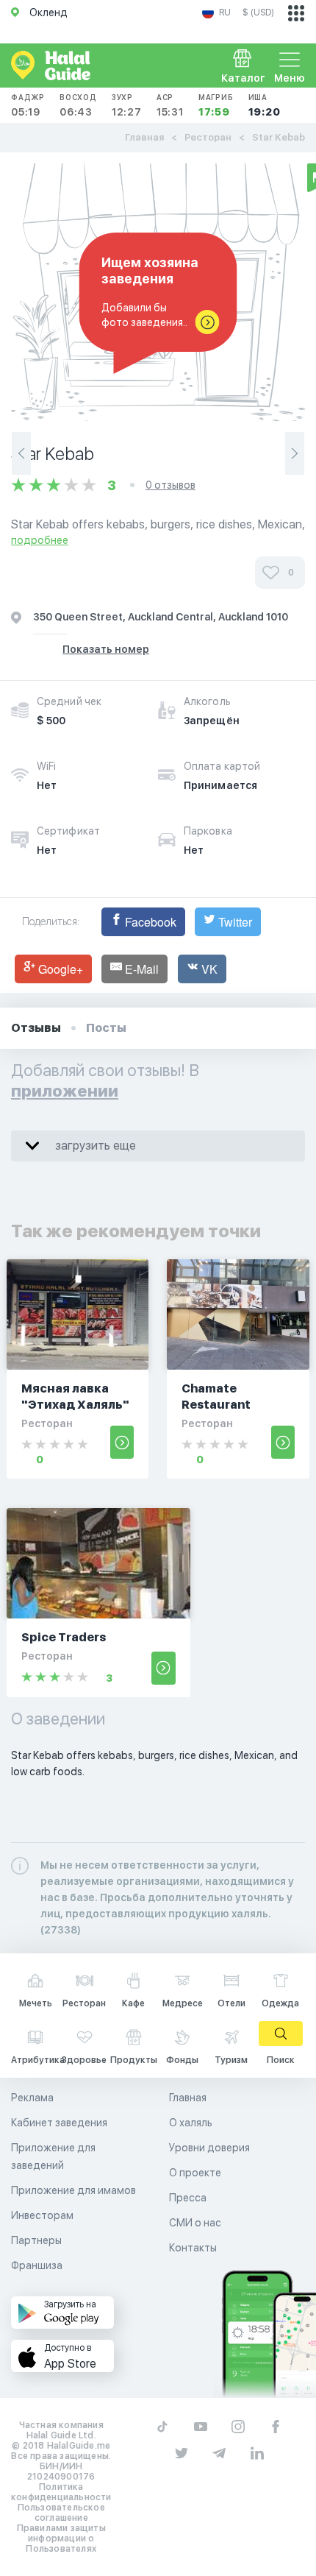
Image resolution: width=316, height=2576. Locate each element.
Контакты (193, 2248)
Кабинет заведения (59, 2123)
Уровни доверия (209, 2148)
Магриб (216, 105)
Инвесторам (42, 2215)
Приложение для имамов (73, 2190)
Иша (265, 105)
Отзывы (36, 1028)
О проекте (195, 2173)
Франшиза (37, 2265)
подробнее (40, 540)
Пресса (188, 2198)
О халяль (191, 2123)
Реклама (32, 2098)
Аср (170, 105)
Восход (78, 105)
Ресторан (208, 137)
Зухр (127, 105)
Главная (144, 137)
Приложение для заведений (53, 2156)
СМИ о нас (195, 2223)
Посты (106, 1028)
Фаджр (28, 105)
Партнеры (36, 2240)
